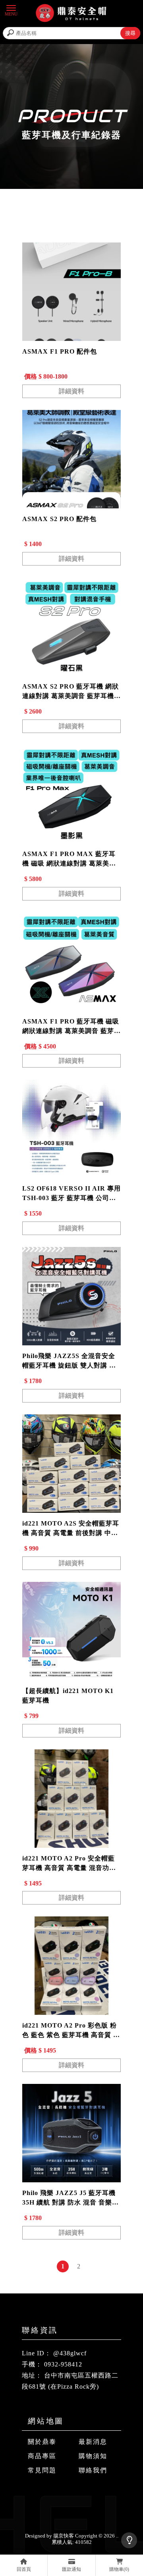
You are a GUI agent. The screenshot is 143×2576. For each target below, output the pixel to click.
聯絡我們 (93, 2470)
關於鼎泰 (42, 2442)
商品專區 (42, 2456)
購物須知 (93, 2456)
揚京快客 (64, 2536)
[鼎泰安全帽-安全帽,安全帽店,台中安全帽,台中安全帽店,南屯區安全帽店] (71, 14)
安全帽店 (89, 2504)
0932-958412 (63, 2364)
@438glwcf (70, 2353)
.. (117, 2536)
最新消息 (93, 2442)
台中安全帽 (61, 2496)
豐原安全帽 (57, 2504)
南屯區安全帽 (99, 2496)
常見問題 (42, 2470)
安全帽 (32, 2496)
